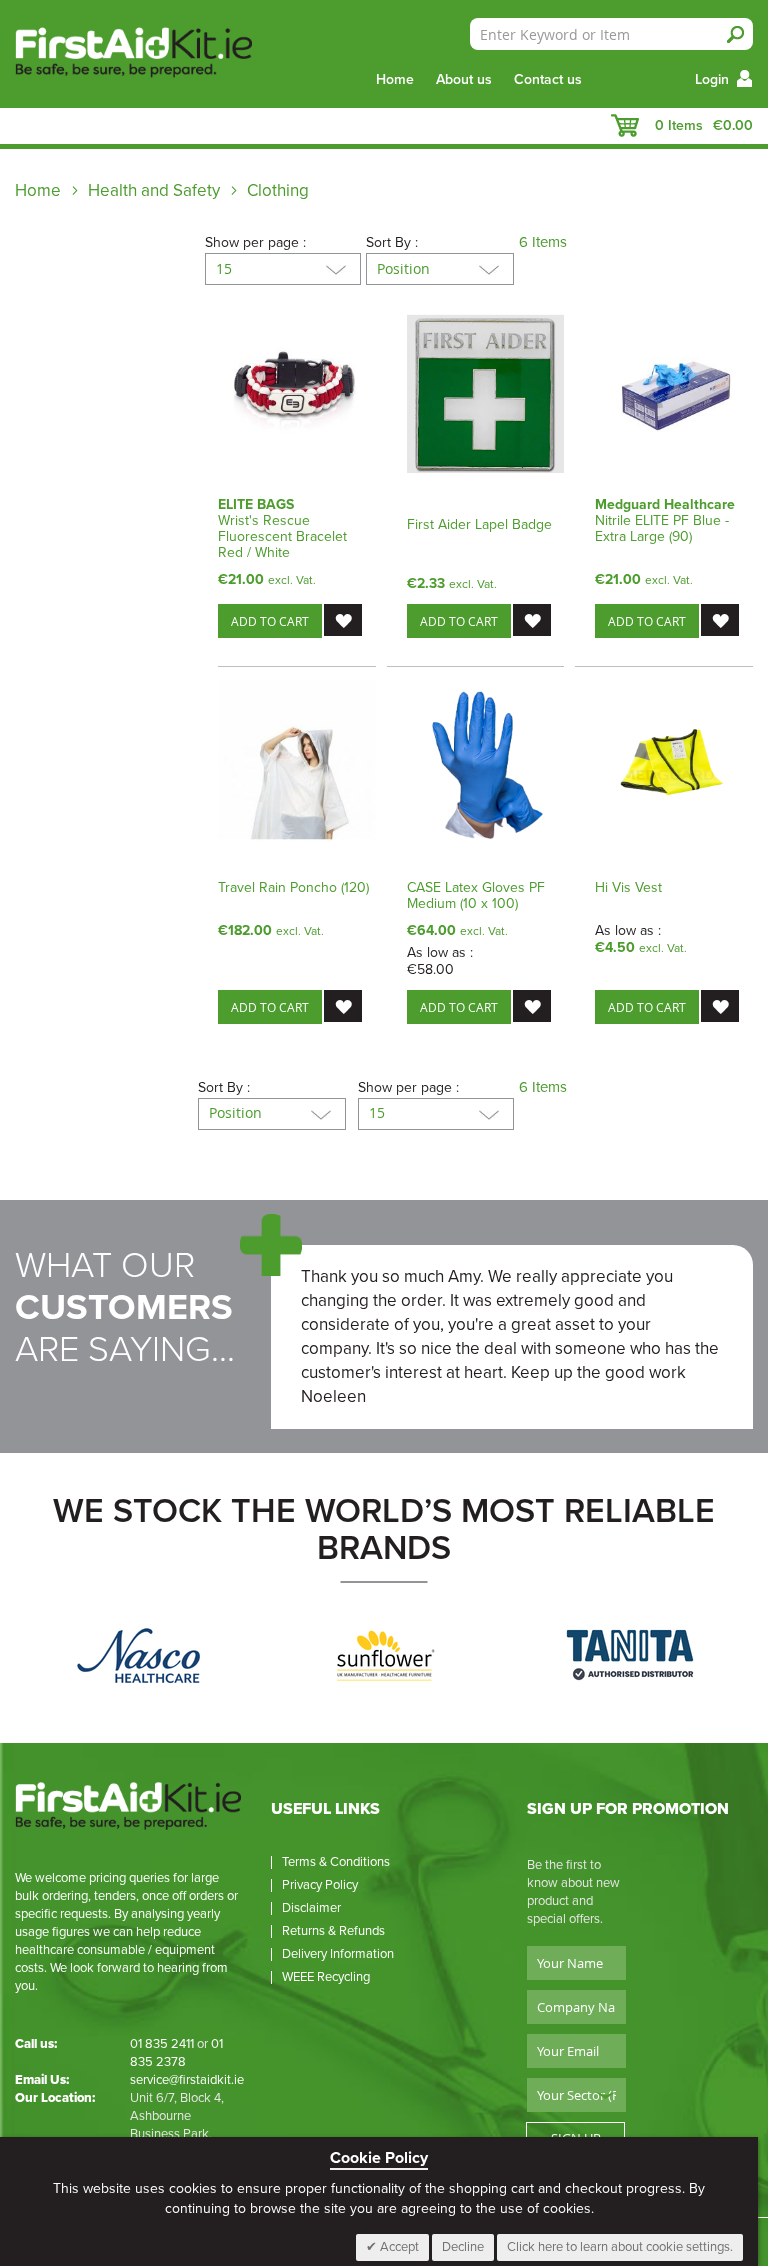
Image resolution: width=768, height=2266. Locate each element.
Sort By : (392, 242)
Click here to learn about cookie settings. (620, 2247)
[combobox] (611, 34)
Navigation (24, 126)
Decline (463, 2247)
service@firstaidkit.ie (187, 2080)
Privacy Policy (320, 1885)
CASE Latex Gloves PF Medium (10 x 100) (476, 895)
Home (395, 79)
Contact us (548, 79)
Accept (398, 2247)
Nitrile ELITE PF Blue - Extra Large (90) (662, 528)
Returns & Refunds (333, 1931)
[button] (343, 620)
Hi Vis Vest (628, 887)
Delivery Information (338, 1954)
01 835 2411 (162, 2044)
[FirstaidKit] (118, 54)
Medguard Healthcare (665, 504)
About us (464, 79)
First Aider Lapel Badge (479, 524)
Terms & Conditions (336, 1862)
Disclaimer (311, 1908)
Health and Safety (156, 190)
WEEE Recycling (326, 1977)
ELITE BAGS (256, 504)
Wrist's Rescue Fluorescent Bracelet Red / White (282, 536)
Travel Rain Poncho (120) (293, 887)
